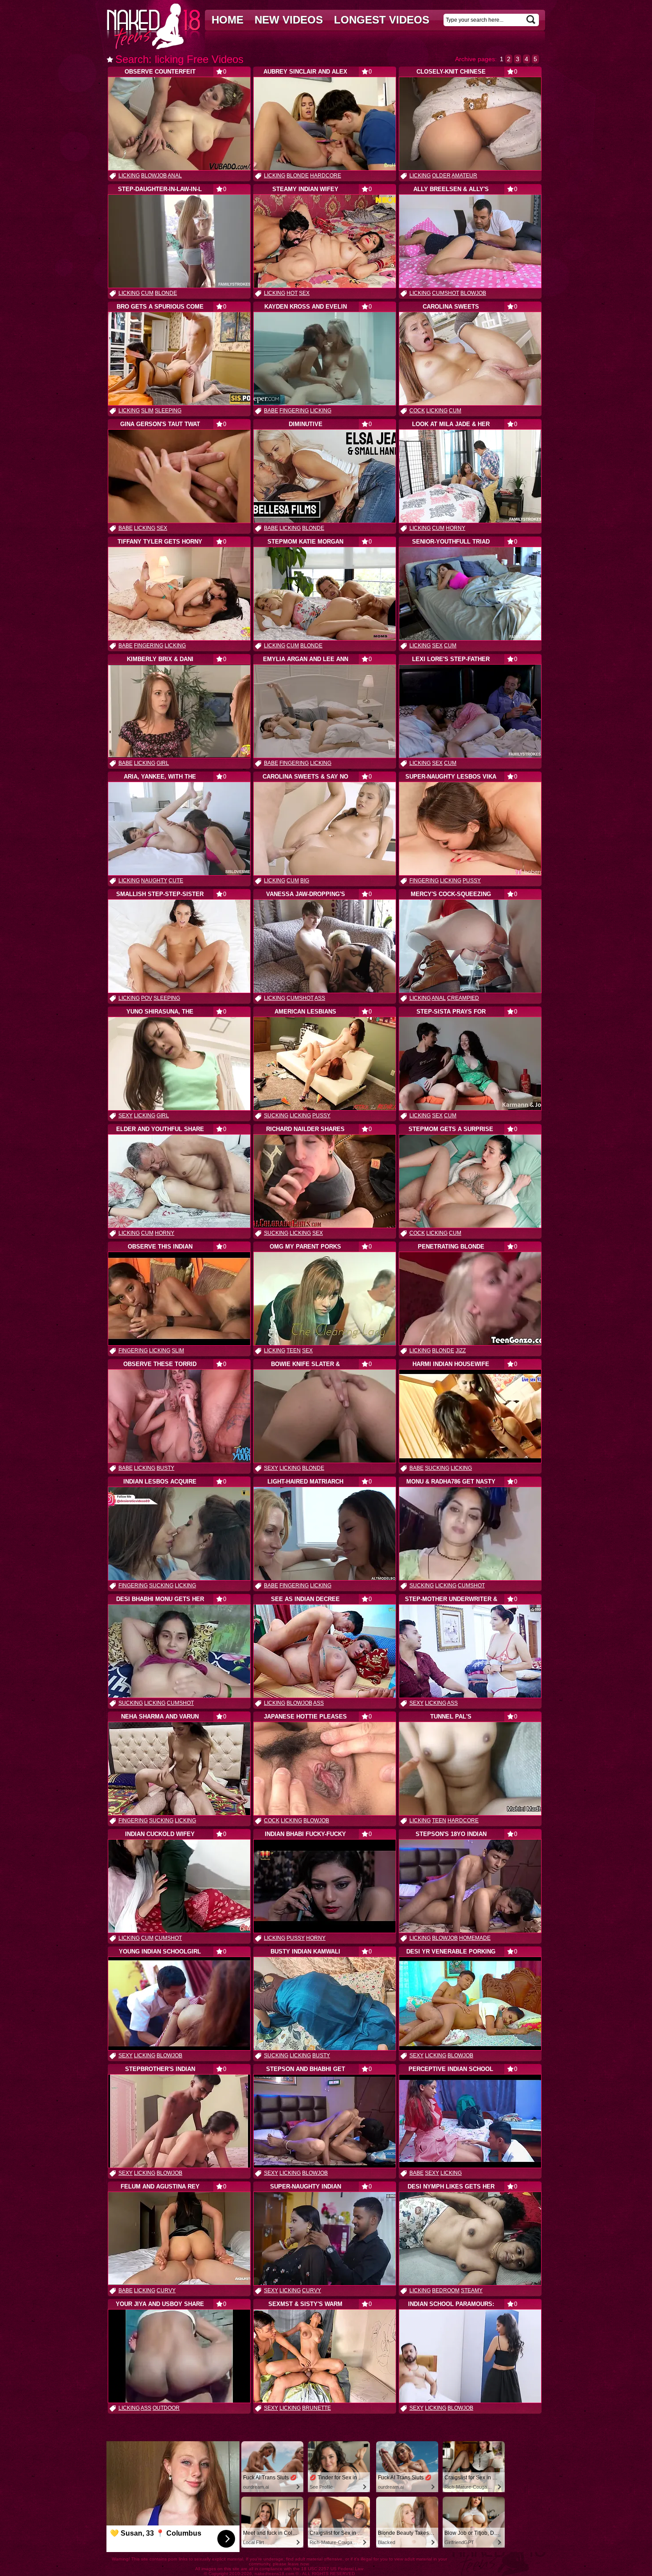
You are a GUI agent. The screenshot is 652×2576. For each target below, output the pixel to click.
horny (456, 528)
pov (147, 998)
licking (129, 176)
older (441, 176)
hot (292, 293)
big (305, 881)
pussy (472, 881)
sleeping (168, 411)
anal (175, 176)
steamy (472, 2290)
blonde (298, 176)
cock (417, 411)
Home (228, 20)
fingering (294, 411)
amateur (464, 176)
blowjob (154, 176)
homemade (475, 1938)
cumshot (446, 293)
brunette (316, 2408)
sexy (126, 1116)
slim (147, 411)
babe (271, 411)
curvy (166, 2290)
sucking (276, 1116)
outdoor (166, 2408)
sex (304, 293)
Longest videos (382, 20)
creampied (463, 998)
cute (176, 881)
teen (294, 1351)
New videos (289, 20)
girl (163, 763)
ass (320, 998)
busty (165, 1468)
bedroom (446, 2290)
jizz (461, 1351)
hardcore (326, 176)
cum (147, 293)
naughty (154, 881)
